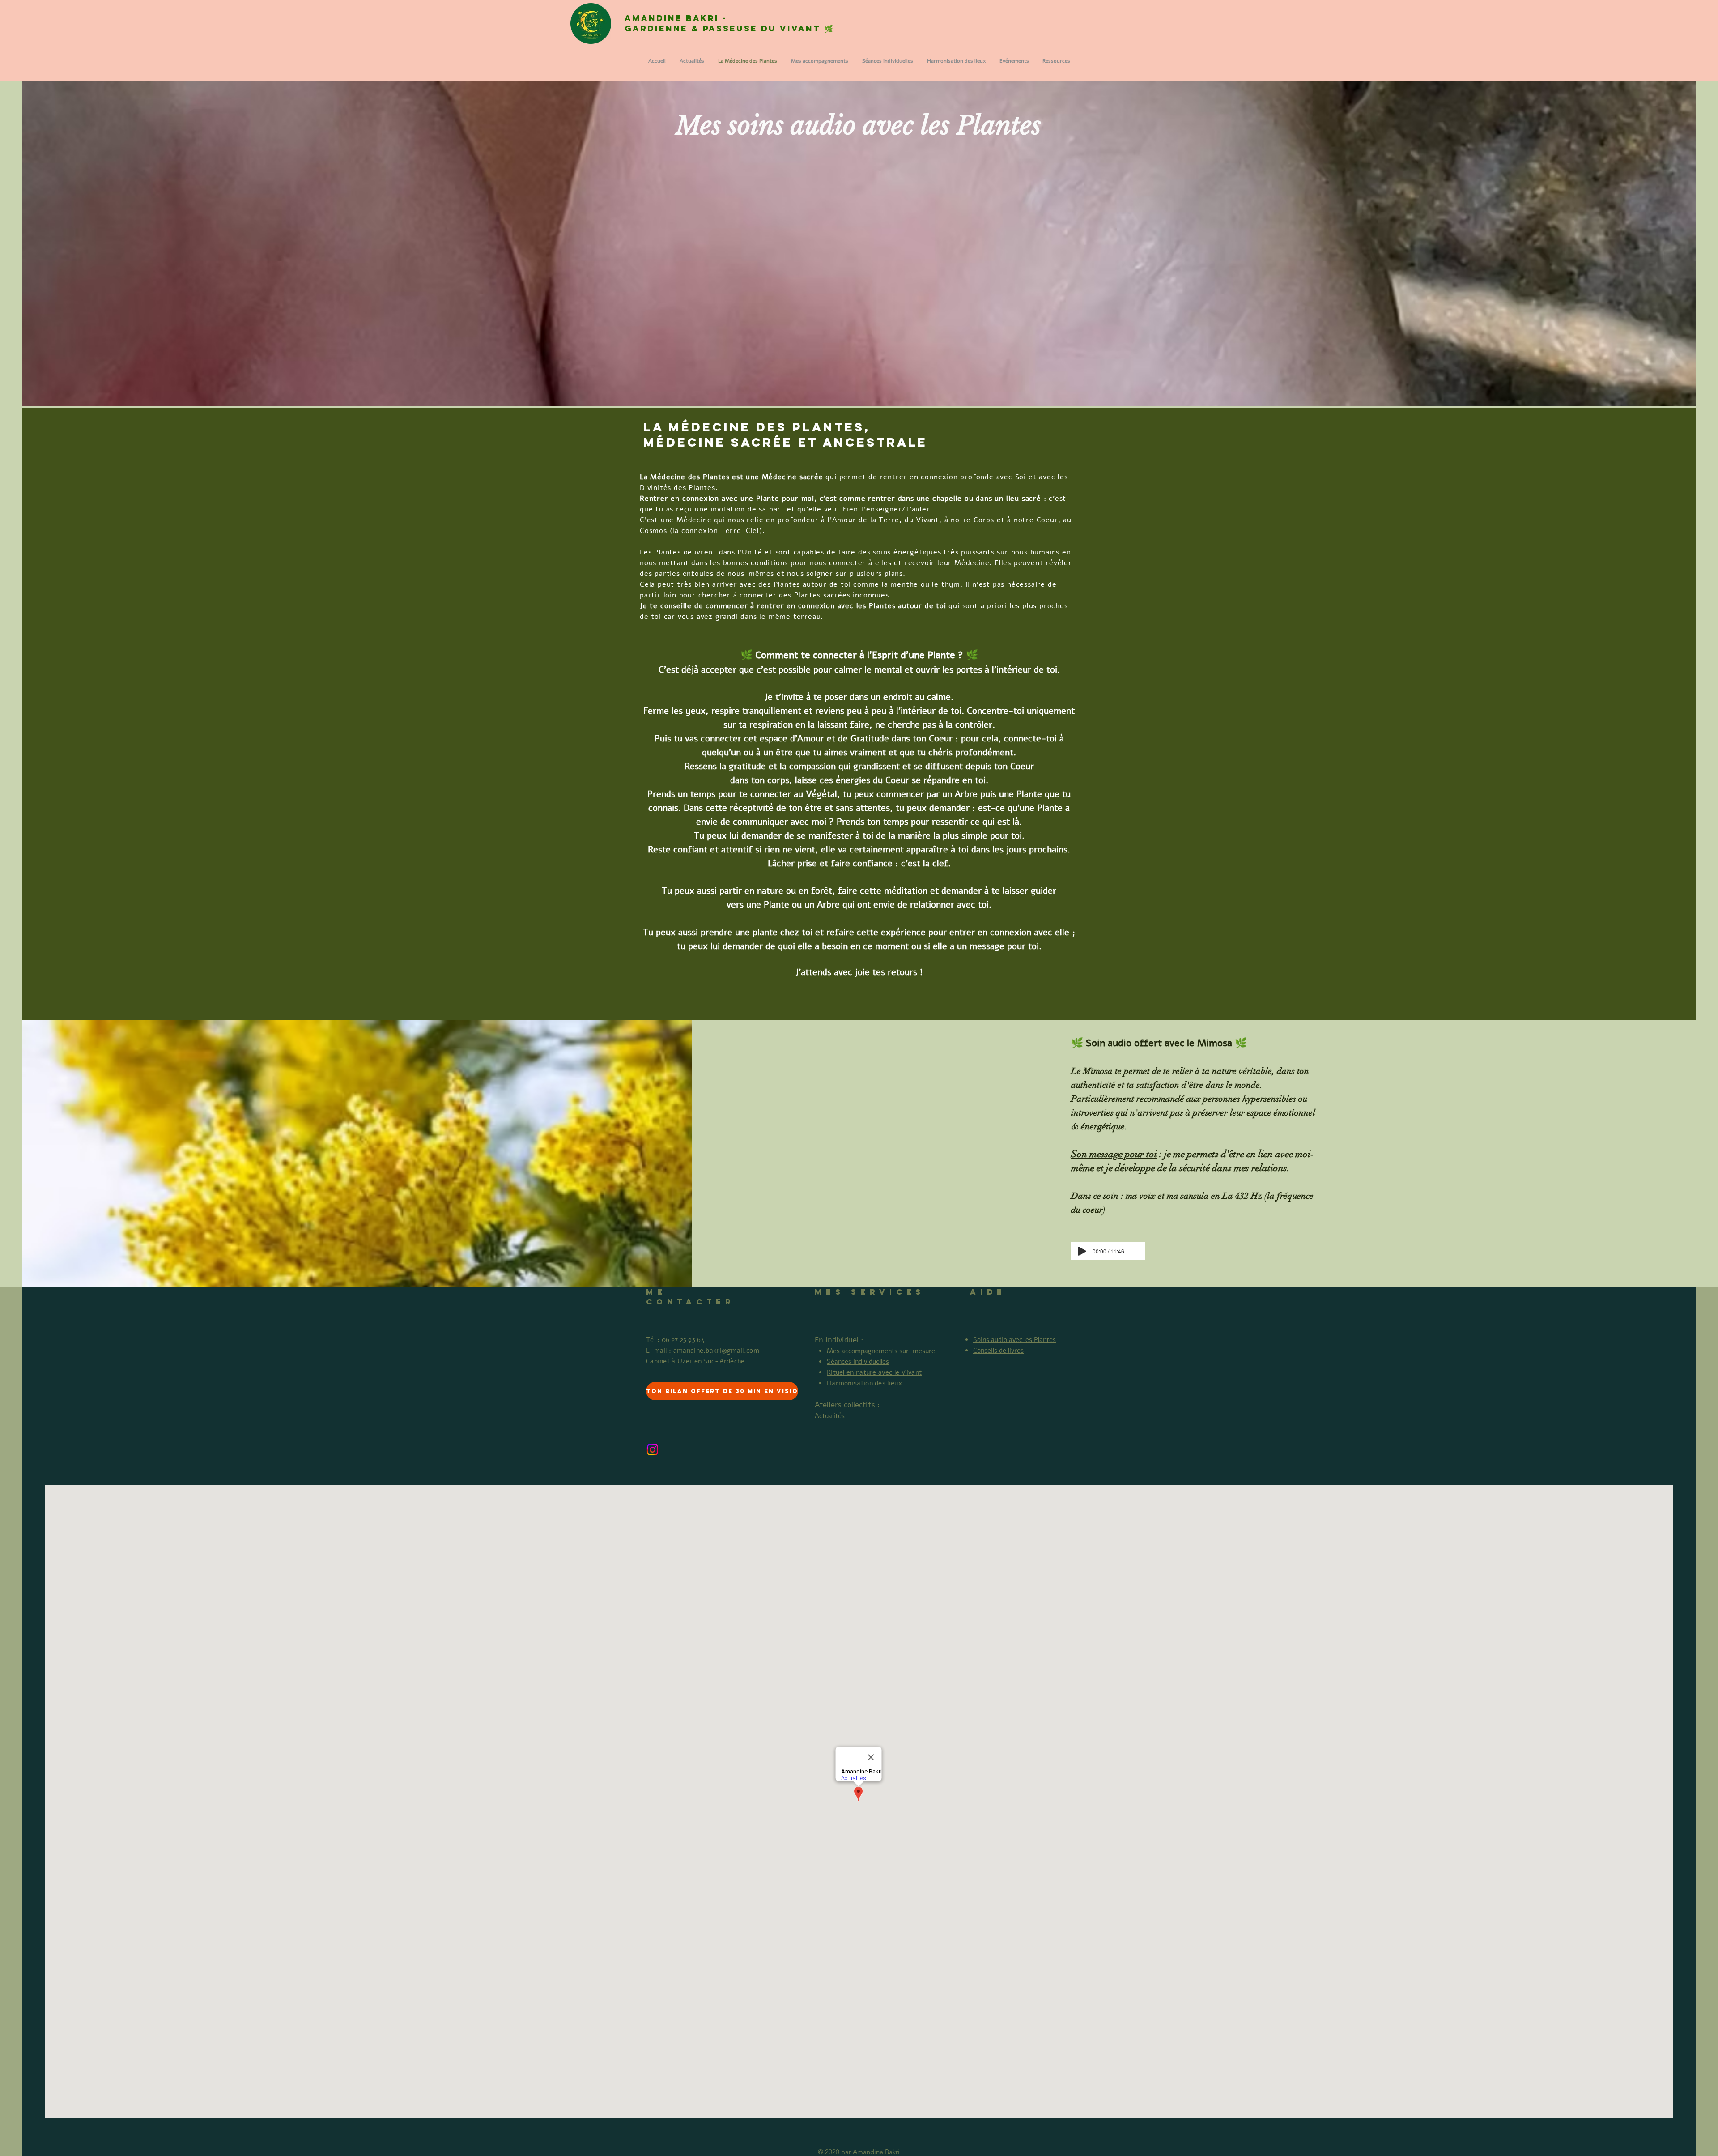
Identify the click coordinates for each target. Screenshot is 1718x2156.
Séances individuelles (858, 1362)
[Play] (1082, 1251)
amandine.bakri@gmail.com (716, 1351)
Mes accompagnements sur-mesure (881, 1351)
